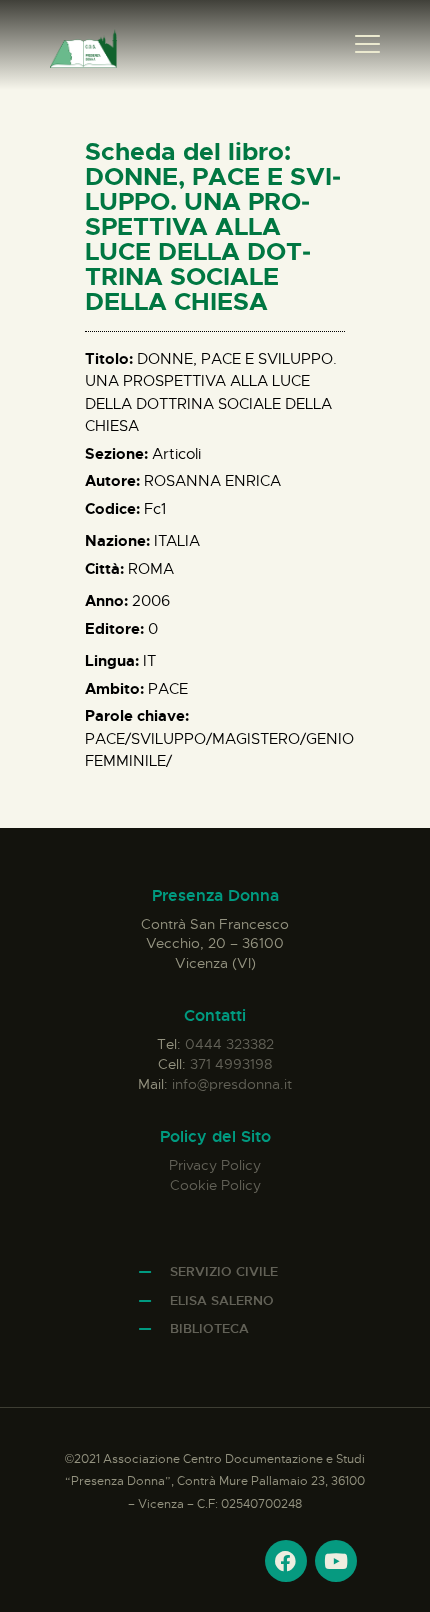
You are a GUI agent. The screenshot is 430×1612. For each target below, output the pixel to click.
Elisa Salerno (222, 1300)
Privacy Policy (215, 1165)
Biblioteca (209, 1328)
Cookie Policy (215, 1185)
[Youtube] (336, 1561)
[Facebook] (286, 1561)
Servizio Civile (224, 1271)
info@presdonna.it (232, 1084)
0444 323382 (229, 1044)
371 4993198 (231, 1064)
